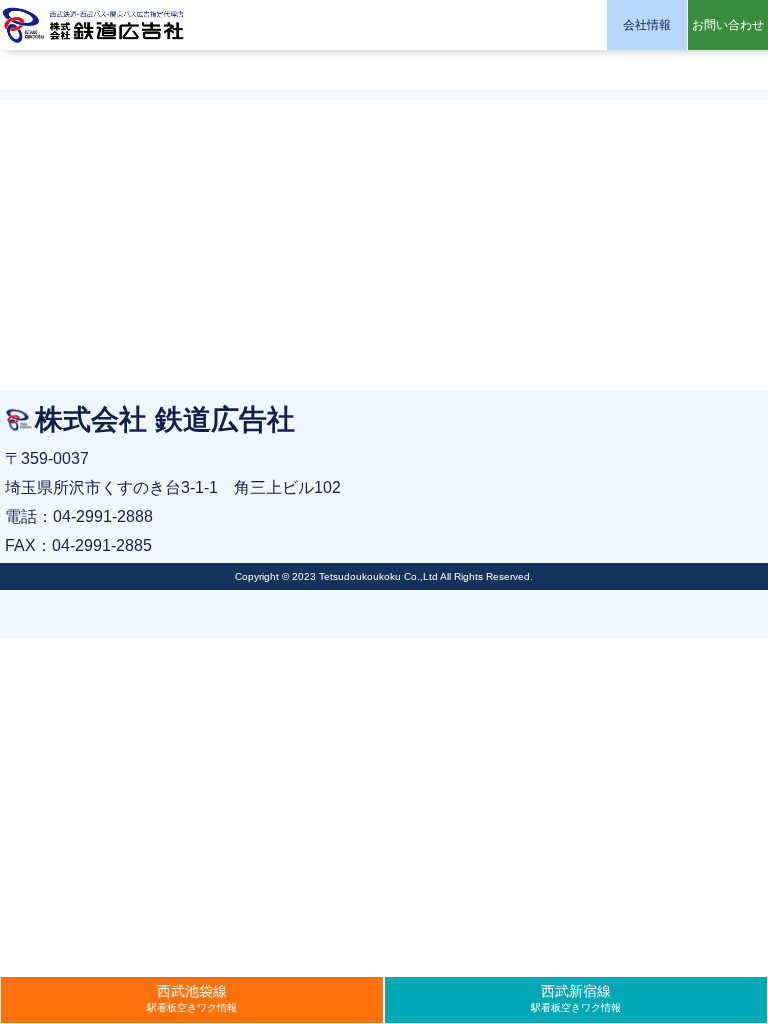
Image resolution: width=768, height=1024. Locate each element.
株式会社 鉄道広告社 (95, 25)
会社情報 (647, 25)
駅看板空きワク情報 (192, 998)
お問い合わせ (728, 25)
